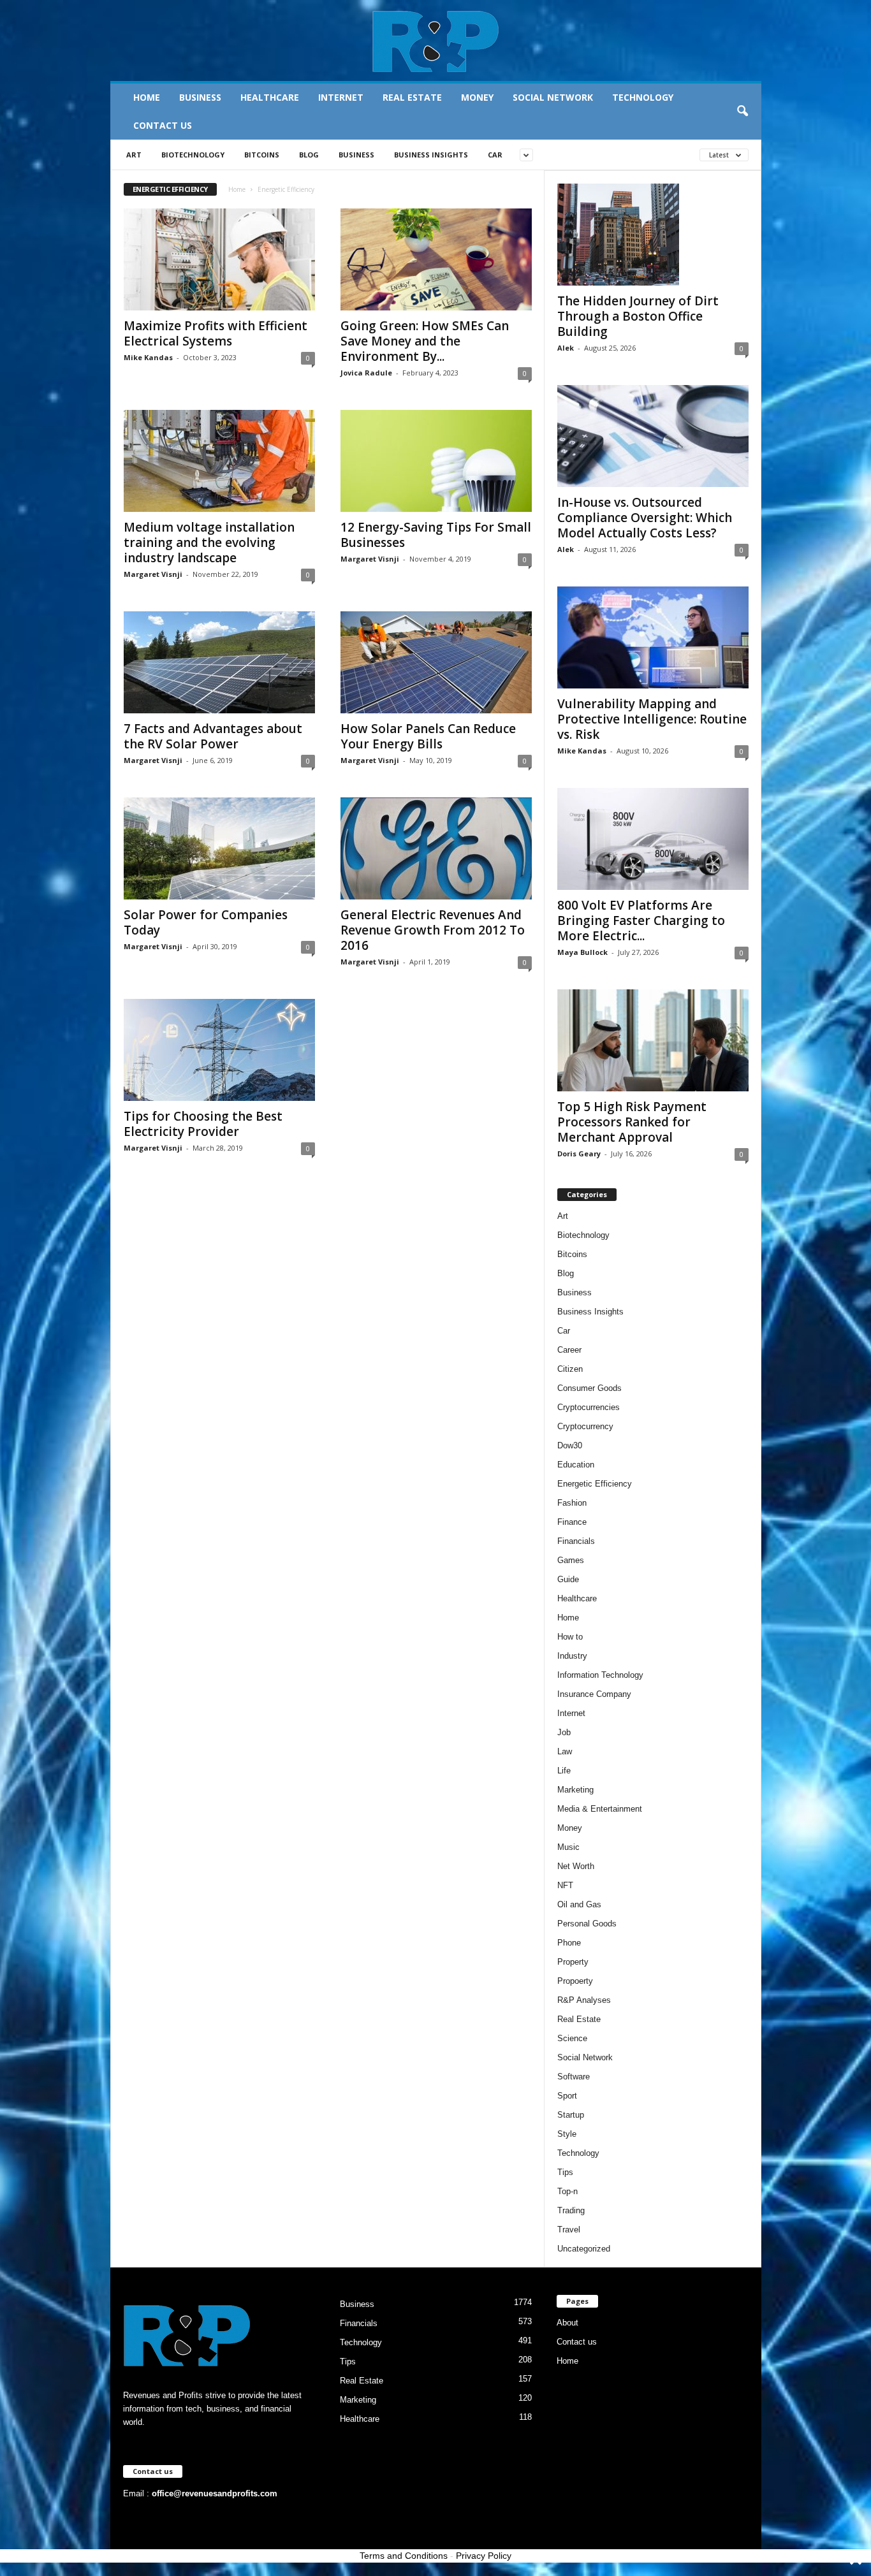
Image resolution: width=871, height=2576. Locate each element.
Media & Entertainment (600, 1809)
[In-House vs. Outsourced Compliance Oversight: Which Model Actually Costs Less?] (653, 436)
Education (576, 1465)
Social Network (553, 97)
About (567, 2323)
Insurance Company (594, 1694)
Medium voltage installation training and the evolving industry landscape (209, 542)
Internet (341, 97)
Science (572, 2038)
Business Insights (431, 155)
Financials (576, 1541)
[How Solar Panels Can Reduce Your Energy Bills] (436, 662)
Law (565, 1751)
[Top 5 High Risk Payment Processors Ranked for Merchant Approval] (653, 1040)
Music (568, 1847)
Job (564, 1732)
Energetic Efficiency (595, 1484)
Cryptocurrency (585, 1426)
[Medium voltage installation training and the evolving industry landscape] (219, 461)
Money (477, 97)
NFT (565, 1885)
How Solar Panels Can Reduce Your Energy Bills (428, 736)
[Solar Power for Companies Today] (219, 848)
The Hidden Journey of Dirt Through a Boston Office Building (638, 316)
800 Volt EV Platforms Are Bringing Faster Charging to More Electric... (641, 921)
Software (574, 2077)
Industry (572, 1656)
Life (564, 1771)
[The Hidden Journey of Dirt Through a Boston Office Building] (653, 235)
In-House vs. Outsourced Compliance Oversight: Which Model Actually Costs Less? (645, 518)
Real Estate (412, 97)
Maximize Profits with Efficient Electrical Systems (216, 333)
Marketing (575, 1790)
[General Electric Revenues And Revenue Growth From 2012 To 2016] (436, 848)
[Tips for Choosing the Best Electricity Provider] (219, 1050)
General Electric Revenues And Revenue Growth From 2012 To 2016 (433, 930)
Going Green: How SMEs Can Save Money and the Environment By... (425, 341)
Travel (569, 2230)
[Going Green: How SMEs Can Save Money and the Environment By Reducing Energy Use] (436, 259)
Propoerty (575, 1981)
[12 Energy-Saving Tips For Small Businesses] (436, 461)
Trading (571, 2210)
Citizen (570, 1369)
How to (570, 1637)
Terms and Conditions (404, 2556)
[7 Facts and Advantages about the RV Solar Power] (219, 662)
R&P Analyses (584, 2000)
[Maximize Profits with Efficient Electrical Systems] (219, 259)
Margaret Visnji (153, 574)
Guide (568, 1579)
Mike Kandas (148, 357)
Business (200, 97)
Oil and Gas (579, 1904)
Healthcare (270, 97)
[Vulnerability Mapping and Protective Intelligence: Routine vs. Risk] (653, 637)
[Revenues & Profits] (436, 41)
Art (134, 155)
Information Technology (600, 1675)
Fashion (572, 1503)
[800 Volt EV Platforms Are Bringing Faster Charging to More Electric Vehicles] (653, 839)
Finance (572, 1522)
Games (571, 1560)
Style (567, 2134)
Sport (567, 2096)
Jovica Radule (366, 373)
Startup (571, 2115)
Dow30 (570, 1445)
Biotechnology (193, 155)
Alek (566, 348)
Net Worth (576, 1866)
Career (569, 1350)
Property (573, 1962)
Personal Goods (587, 1924)
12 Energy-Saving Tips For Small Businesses (436, 535)
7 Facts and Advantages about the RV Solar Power (213, 736)
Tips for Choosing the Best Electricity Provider (203, 1124)
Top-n (567, 2191)
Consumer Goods (589, 1388)
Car (495, 155)
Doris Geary (579, 1153)
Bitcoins (262, 155)
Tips (565, 2172)
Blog (309, 155)
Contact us (163, 125)
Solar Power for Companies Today (206, 922)
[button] (742, 112)
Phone (569, 1943)
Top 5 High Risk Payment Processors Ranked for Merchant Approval (632, 1122)
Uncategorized (584, 2249)
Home (147, 97)
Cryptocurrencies (589, 1407)
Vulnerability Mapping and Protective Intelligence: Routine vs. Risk (652, 719)
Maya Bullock (582, 952)
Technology (643, 97)
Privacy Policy (484, 2556)
